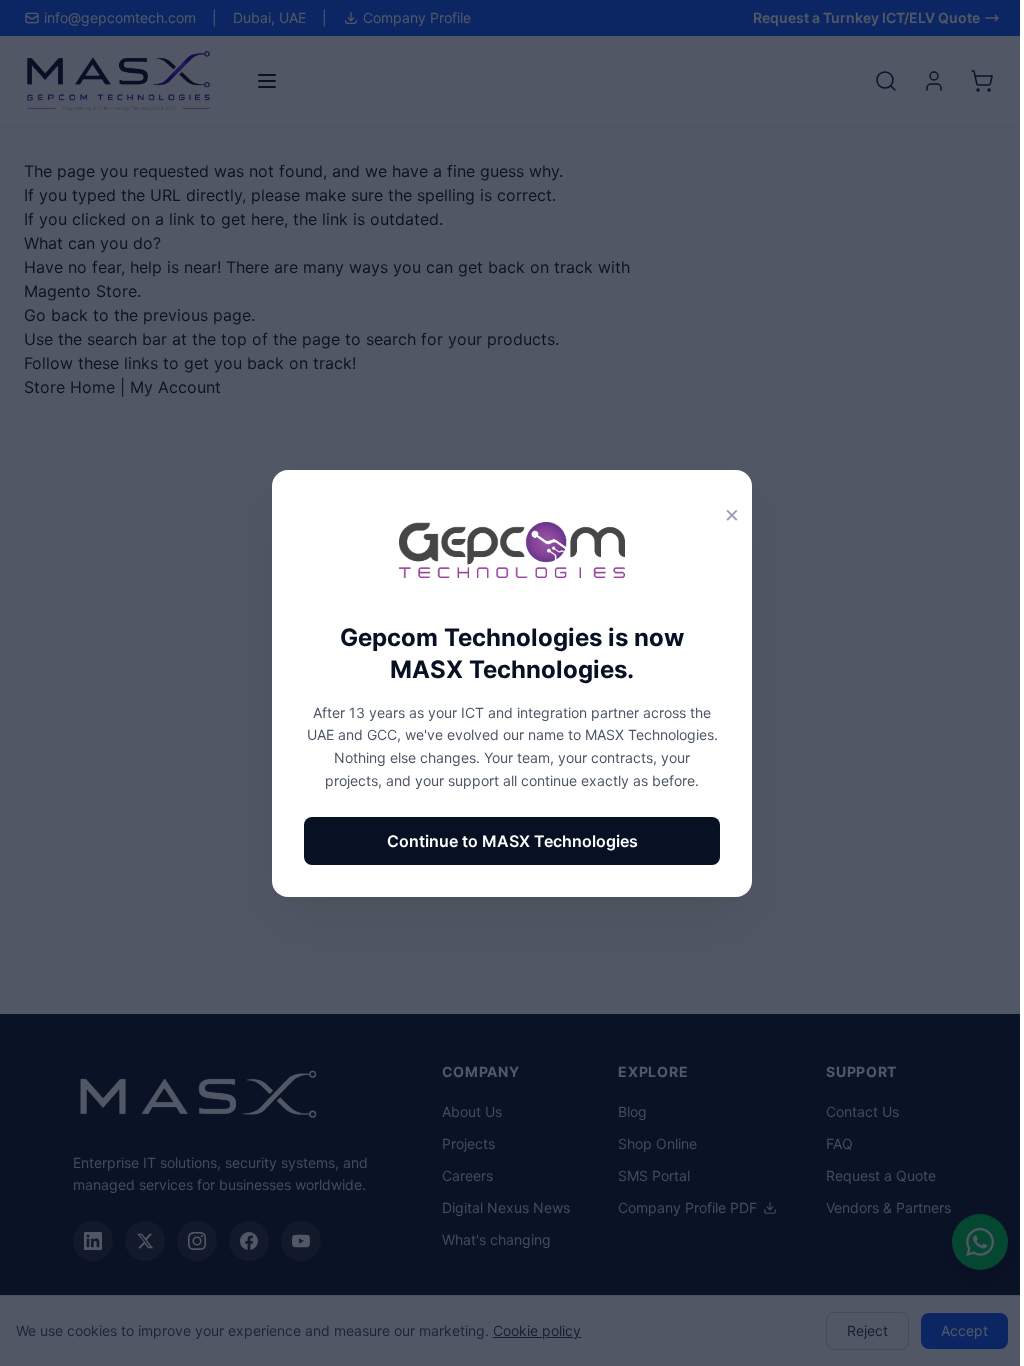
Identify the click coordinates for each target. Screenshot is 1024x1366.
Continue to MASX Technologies (512, 841)
